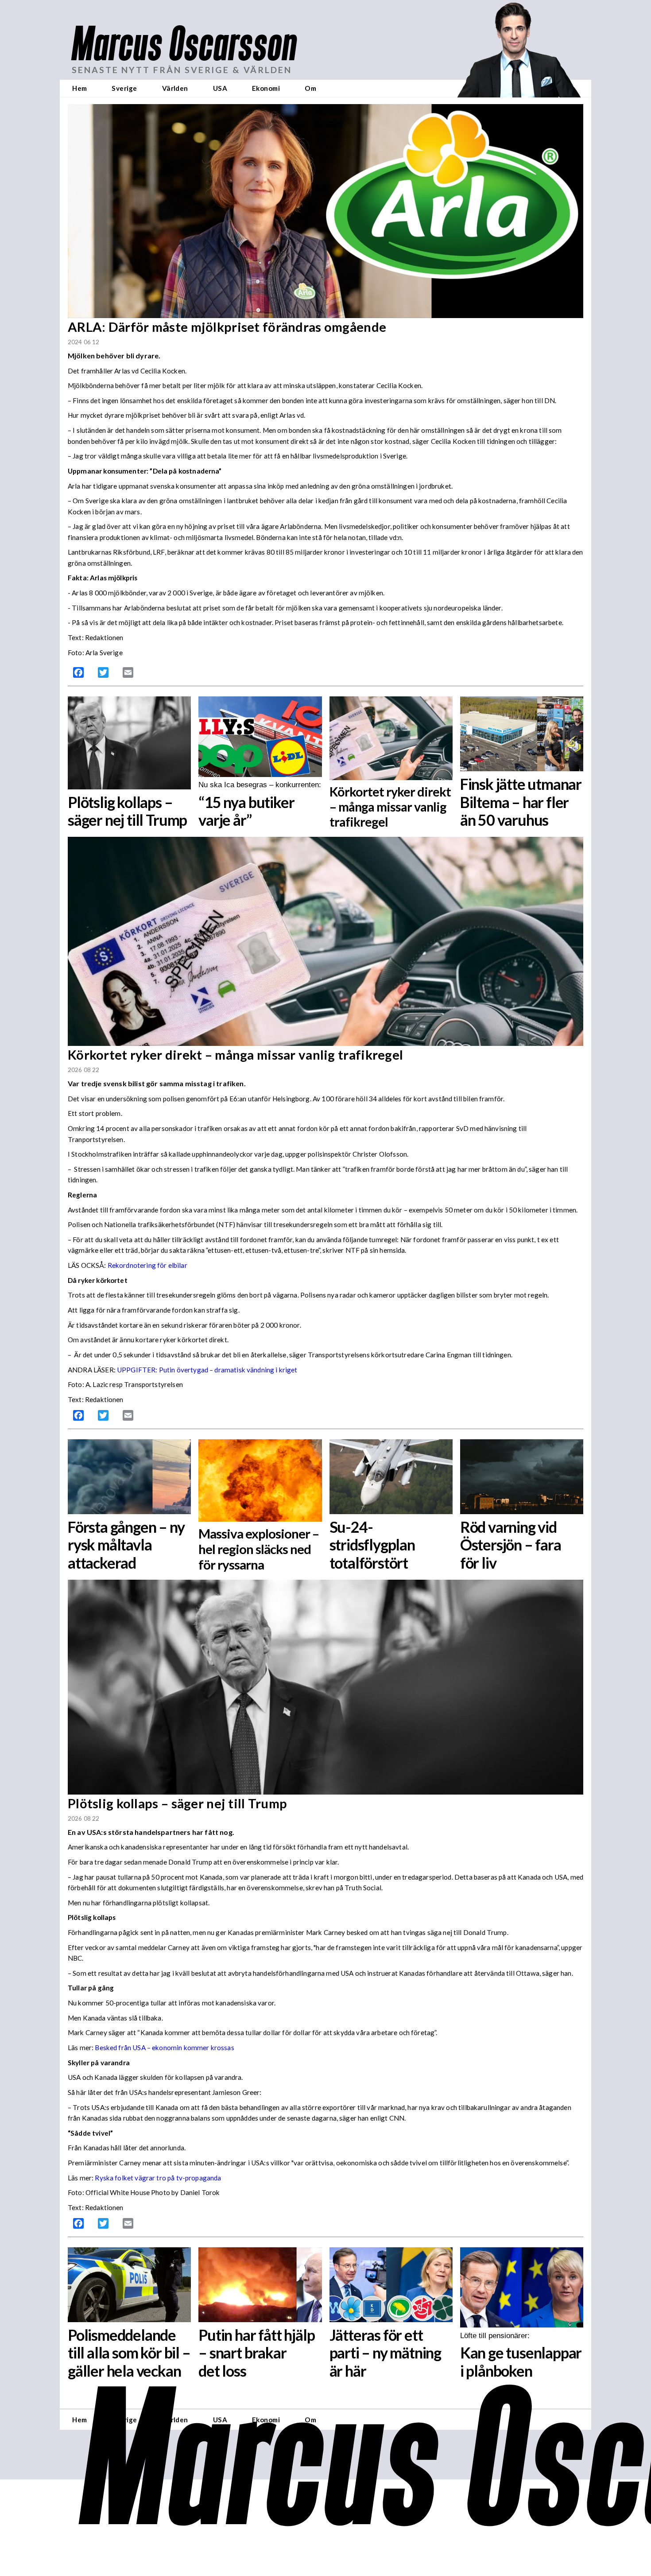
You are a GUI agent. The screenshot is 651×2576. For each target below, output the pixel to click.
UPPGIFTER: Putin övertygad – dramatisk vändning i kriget (207, 1370)
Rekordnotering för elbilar (147, 1265)
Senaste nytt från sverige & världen (182, 70)
